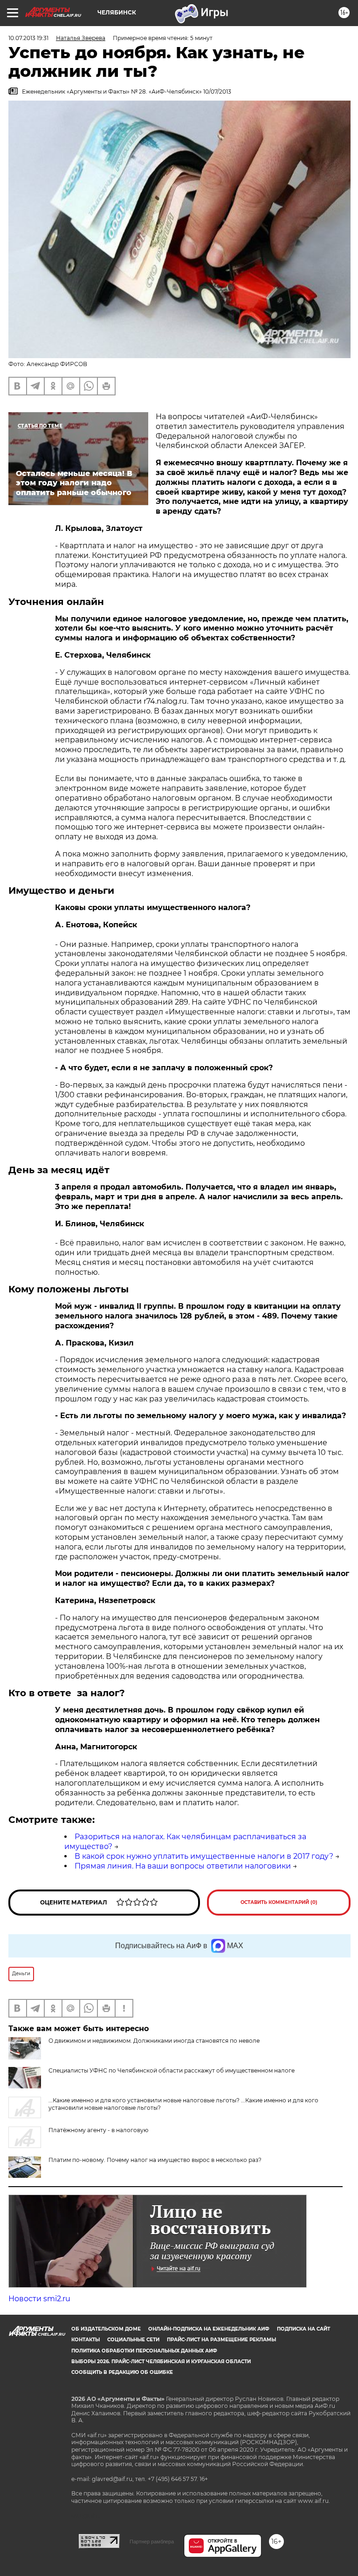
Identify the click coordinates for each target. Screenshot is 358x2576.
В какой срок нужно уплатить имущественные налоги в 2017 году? (204, 1856)
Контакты (86, 2340)
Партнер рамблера (152, 2542)
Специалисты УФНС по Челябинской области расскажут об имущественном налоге (172, 2070)
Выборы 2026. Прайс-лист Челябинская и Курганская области (161, 2362)
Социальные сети (133, 2340)
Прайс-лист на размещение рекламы (221, 2340)
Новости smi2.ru (39, 2299)
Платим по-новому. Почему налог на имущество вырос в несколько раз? (155, 2160)
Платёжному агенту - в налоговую (98, 2130)
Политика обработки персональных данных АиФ (144, 2351)
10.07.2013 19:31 (28, 38)
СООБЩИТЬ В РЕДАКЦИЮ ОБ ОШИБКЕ (122, 2372)
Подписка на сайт (303, 2329)
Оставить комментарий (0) (279, 1902)
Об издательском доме (106, 2329)
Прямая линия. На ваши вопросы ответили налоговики (183, 1866)
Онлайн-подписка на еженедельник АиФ (209, 2329)
